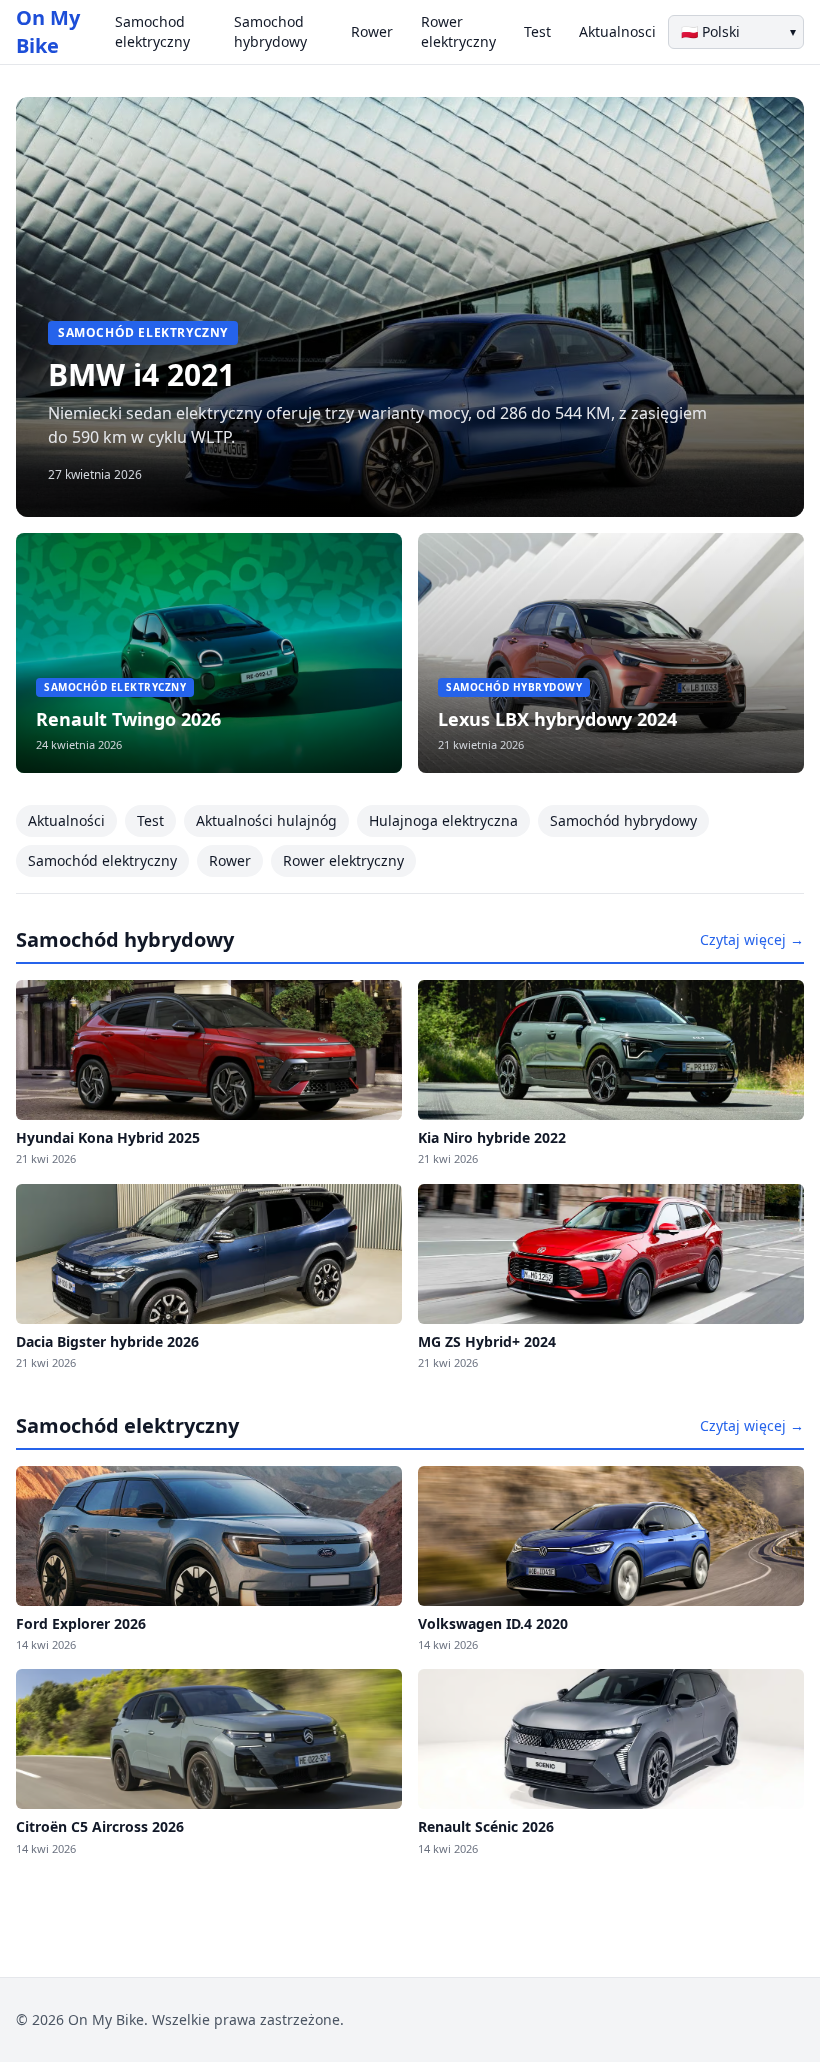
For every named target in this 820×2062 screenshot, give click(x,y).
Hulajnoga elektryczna (443, 820)
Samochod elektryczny (152, 31)
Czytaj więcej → (752, 939)
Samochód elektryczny (102, 860)
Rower (372, 31)
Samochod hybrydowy (270, 31)
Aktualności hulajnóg (266, 820)
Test (537, 31)
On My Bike (48, 31)
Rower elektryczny (458, 31)
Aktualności (66, 820)
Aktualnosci (617, 31)
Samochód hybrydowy (623, 820)
